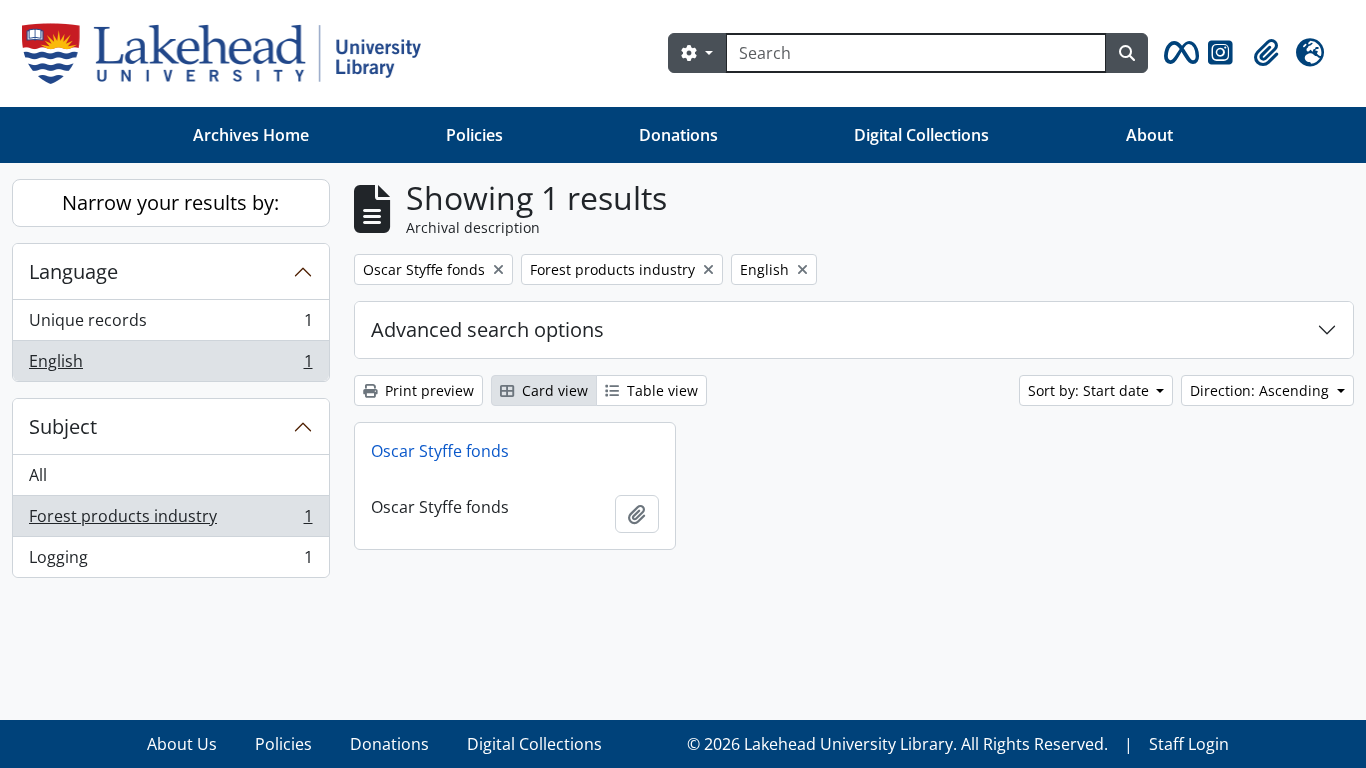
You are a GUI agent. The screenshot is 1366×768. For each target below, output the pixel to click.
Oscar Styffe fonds (440, 451)
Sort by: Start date (1090, 390)
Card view (553, 390)
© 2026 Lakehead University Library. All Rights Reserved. (897, 744)
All (38, 475)
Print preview (427, 390)
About (1149, 135)
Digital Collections (921, 135)
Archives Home (251, 135)
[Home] (229, 53)
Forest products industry (170, 521)
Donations (678, 135)
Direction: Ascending (1261, 390)
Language (73, 271)
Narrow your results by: (170, 202)
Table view (660, 390)
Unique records (170, 325)
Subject (63, 426)
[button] (1178, 53)
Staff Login (1189, 744)
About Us (182, 744)
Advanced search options (487, 329)
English (170, 365)
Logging (170, 561)
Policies (474, 135)
